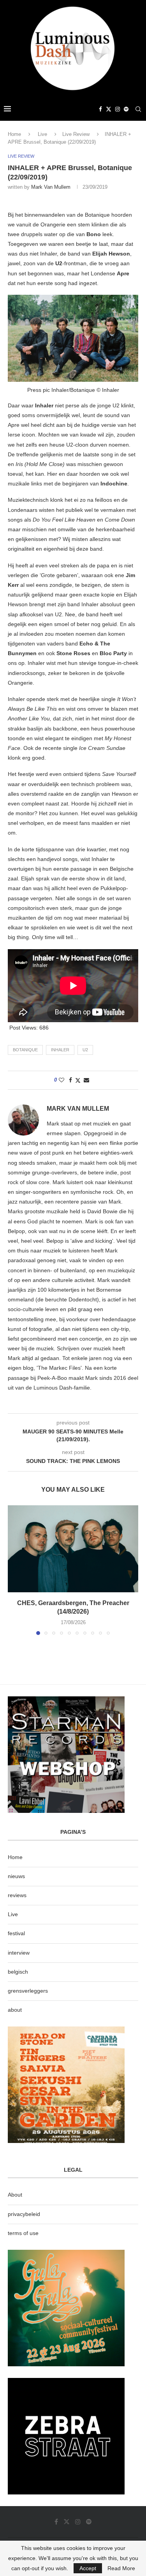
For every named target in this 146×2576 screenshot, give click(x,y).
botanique (25, 1050)
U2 (85, 1050)
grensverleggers (28, 1991)
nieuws (16, 1876)
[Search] (138, 109)
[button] (14, 1570)
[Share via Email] (86, 1080)
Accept (88, 2568)
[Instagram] (118, 109)
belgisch (18, 1972)
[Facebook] (100, 109)
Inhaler (60, 1050)
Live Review (76, 134)
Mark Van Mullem (51, 187)
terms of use (23, 2233)
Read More (121, 2568)
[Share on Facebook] (70, 1080)
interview (19, 1953)
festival (16, 1933)
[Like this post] (62, 1080)
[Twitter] (109, 109)
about (15, 2010)
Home (14, 134)
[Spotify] (126, 109)
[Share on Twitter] (78, 1080)
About (15, 2195)
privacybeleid (24, 2214)
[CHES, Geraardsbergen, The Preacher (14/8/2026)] (73, 1549)
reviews (17, 1895)
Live (42, 134)
